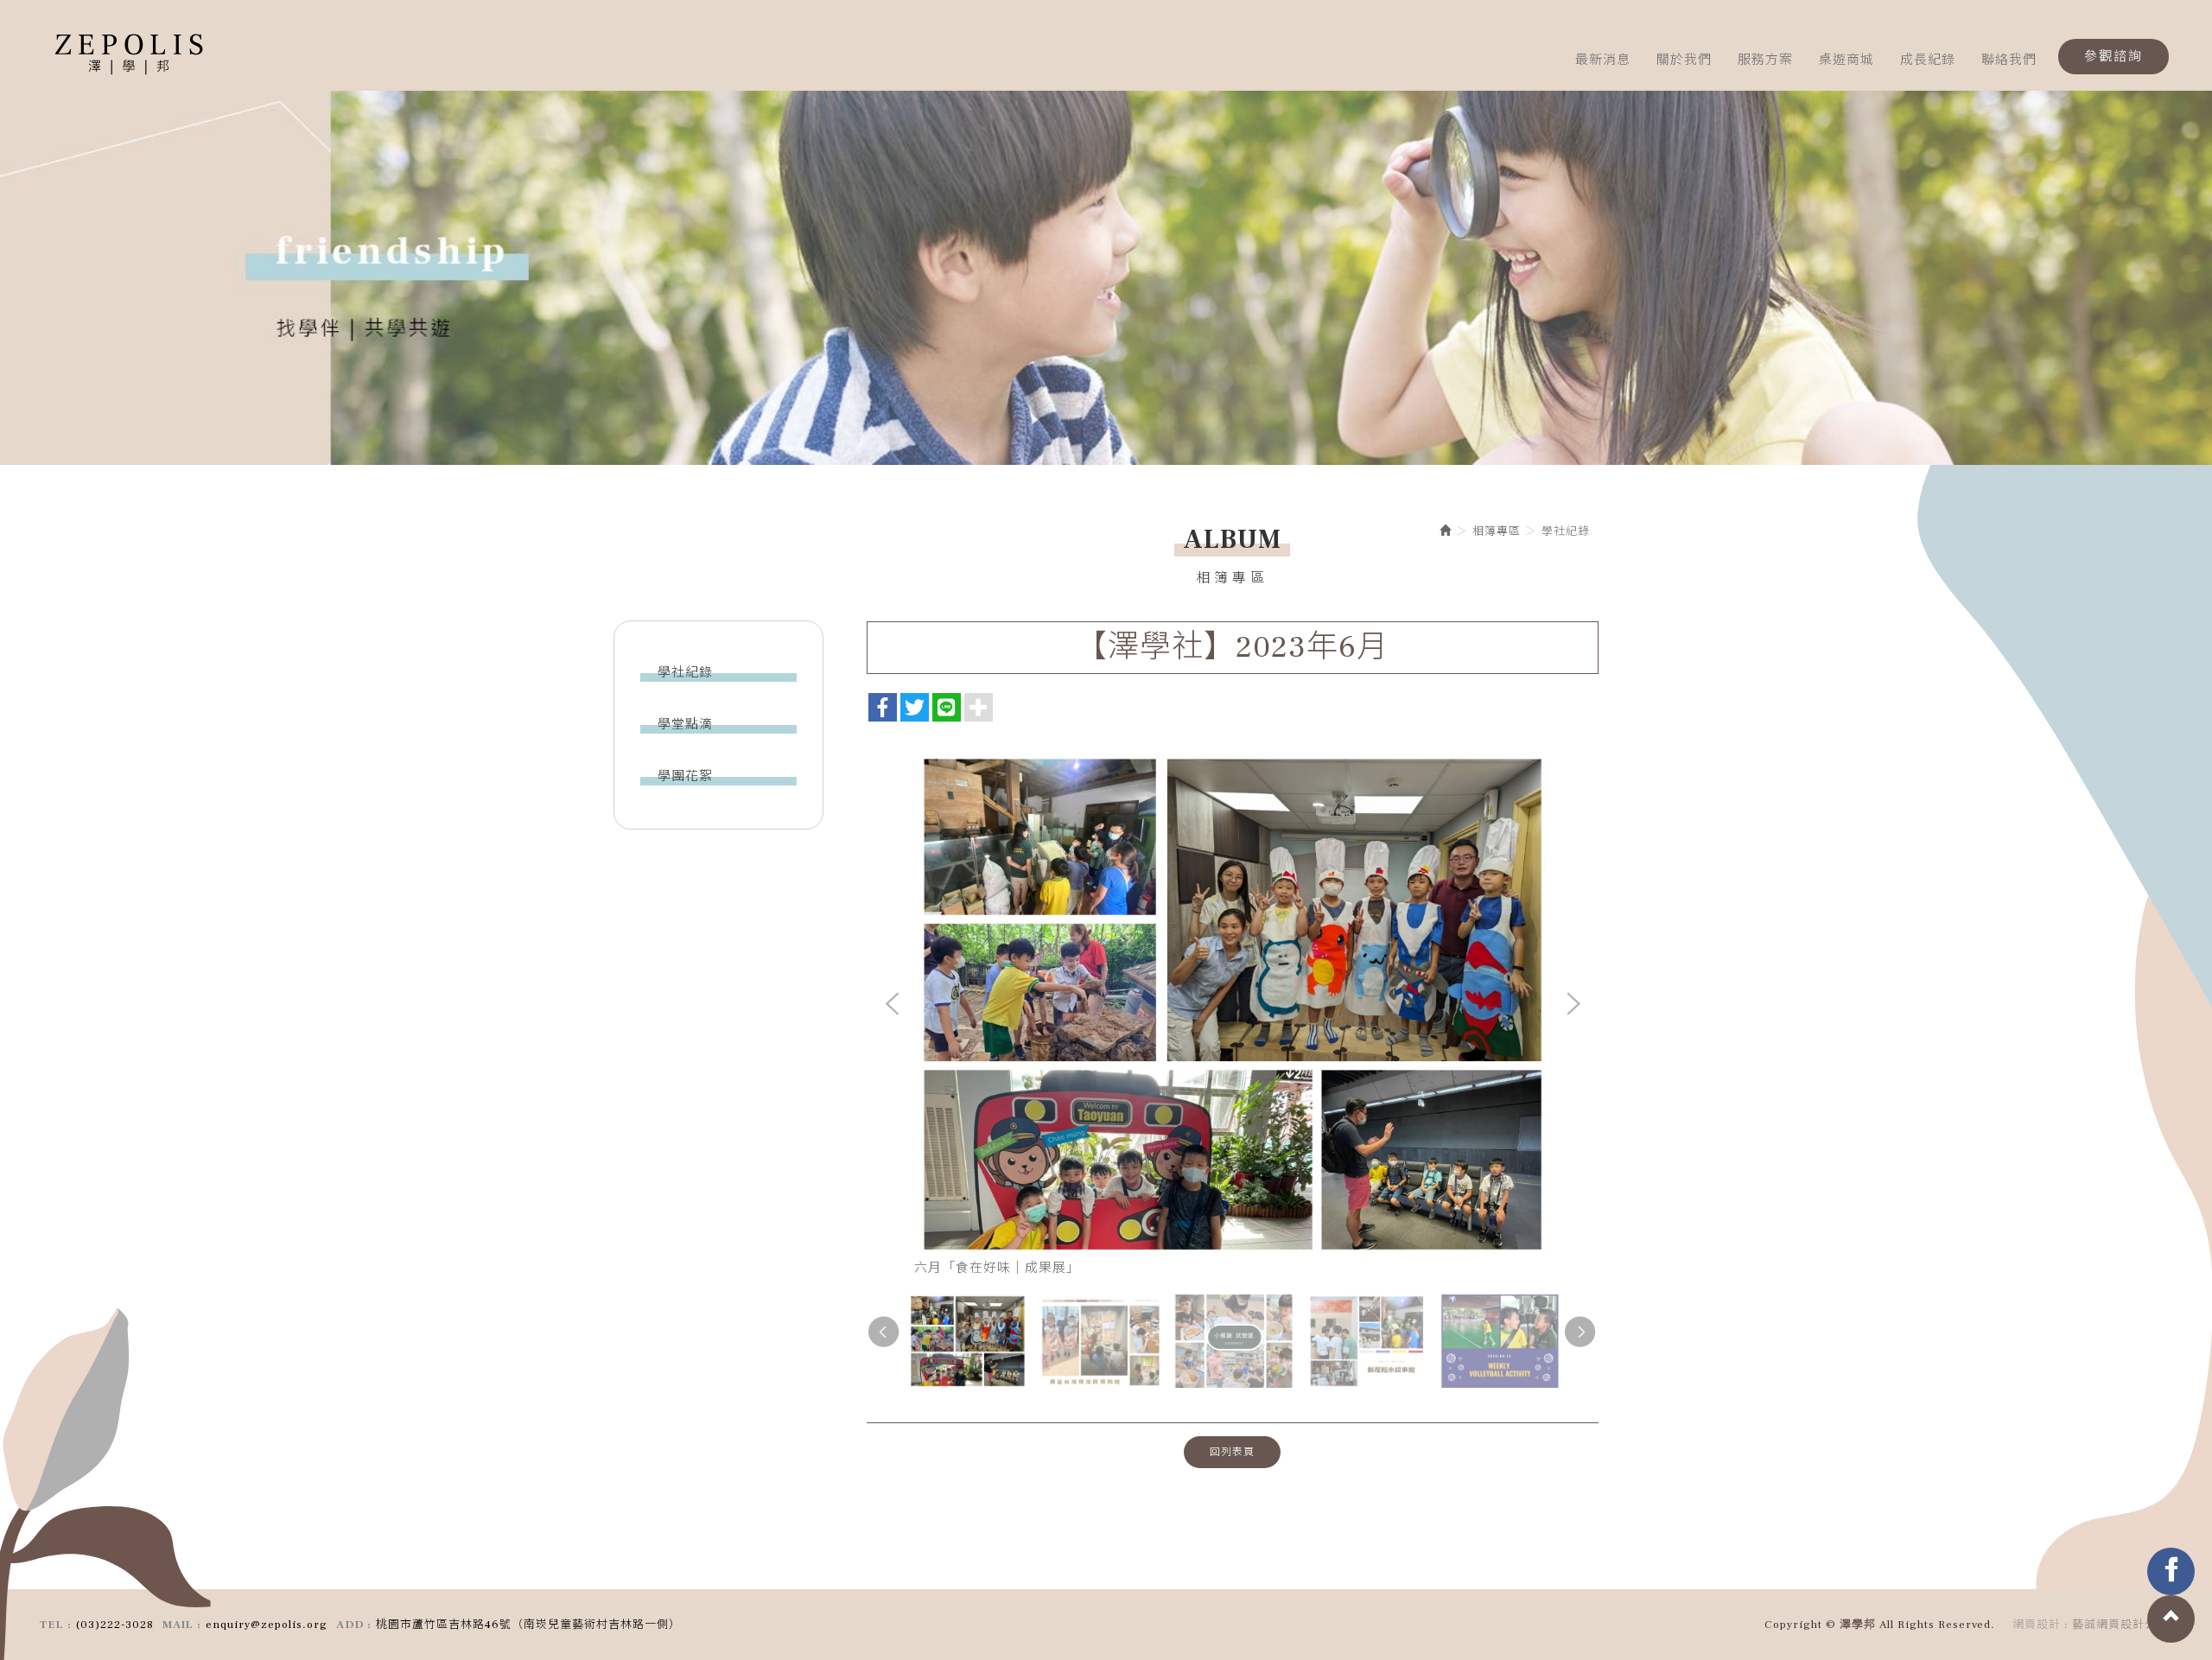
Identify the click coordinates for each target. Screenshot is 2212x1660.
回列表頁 (1232, 1452)
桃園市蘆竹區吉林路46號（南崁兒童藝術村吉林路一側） (528, 1625)
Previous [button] (893, 1005)
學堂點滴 (685, 725)
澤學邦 (130, 56)
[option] (1106, 271)
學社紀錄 (685, 673)
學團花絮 (685, 776)
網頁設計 (2037, 1625)
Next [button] (1573, 1005)
